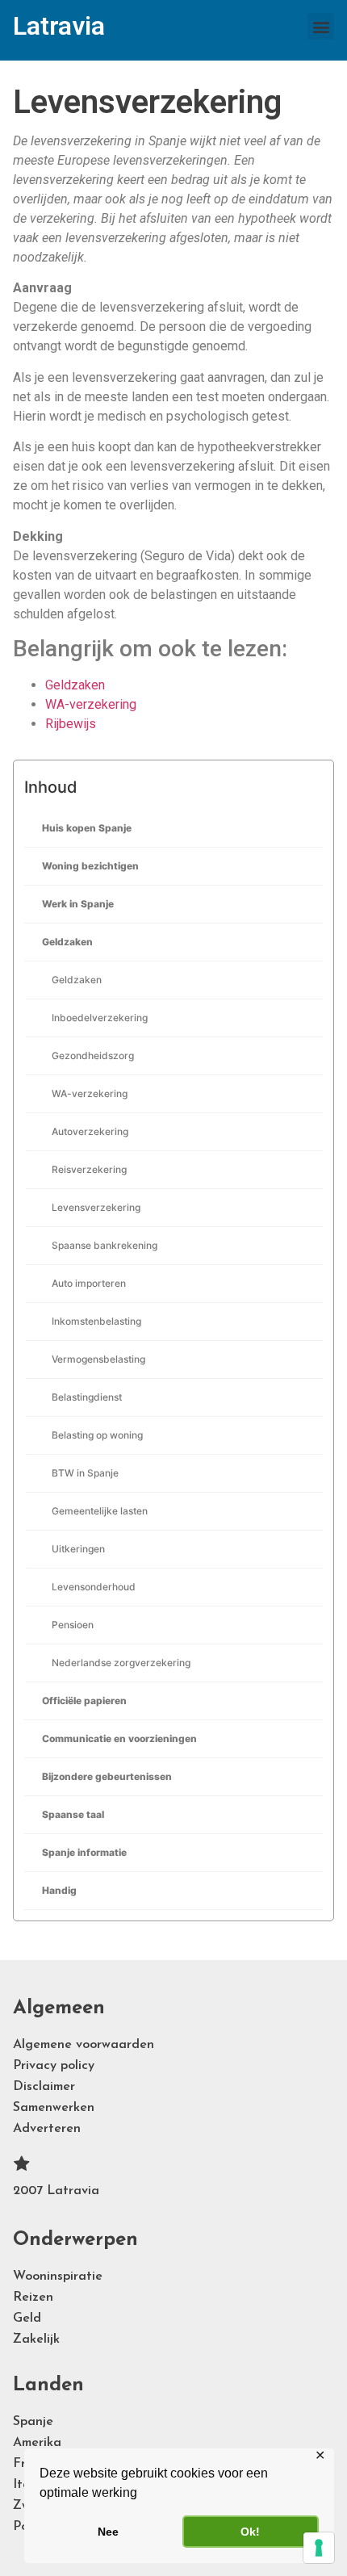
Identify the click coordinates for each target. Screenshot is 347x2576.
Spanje (33, 2422)
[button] (321, 26)
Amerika (37, 2443)
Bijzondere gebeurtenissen (107, 1776)
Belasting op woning (97, 1435)
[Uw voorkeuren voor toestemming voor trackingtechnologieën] (319, 2548)
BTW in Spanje (85, 1473)
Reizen (33, 2297)
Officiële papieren (84, 1701)
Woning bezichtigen (90, 866)
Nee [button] (108, 2532)
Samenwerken (54, 2108)
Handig (59, 1890)
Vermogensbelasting (98, 1359)
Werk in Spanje (78, 904)
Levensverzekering (96, 1207)
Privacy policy (54, 2066)
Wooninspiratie (58, 2277)
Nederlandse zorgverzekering (121, 1663)
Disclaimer (44, 2087)
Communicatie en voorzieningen (119, 1738)
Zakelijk (36, 2339)
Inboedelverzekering (100, 1018)
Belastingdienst (87, 1397)
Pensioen (73, 1625)
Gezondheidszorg (93, 1056)
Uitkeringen (78, 1549)
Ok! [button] (250, 2532)
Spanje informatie (84, 1852)
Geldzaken (67, 942)
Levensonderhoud (94, 1587)
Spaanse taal (73, 1814)
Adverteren (47, 2129)
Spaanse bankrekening (105, 1245)
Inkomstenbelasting (96, 1321)
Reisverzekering (89, 1169)
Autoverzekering (90, 1131)
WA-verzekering (90, 1093)
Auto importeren (89, 1283)
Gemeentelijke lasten (100, 1511)
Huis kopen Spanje (87, 828)
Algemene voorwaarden (84, 2045)
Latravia (59, 26)
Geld (27, 2318)
